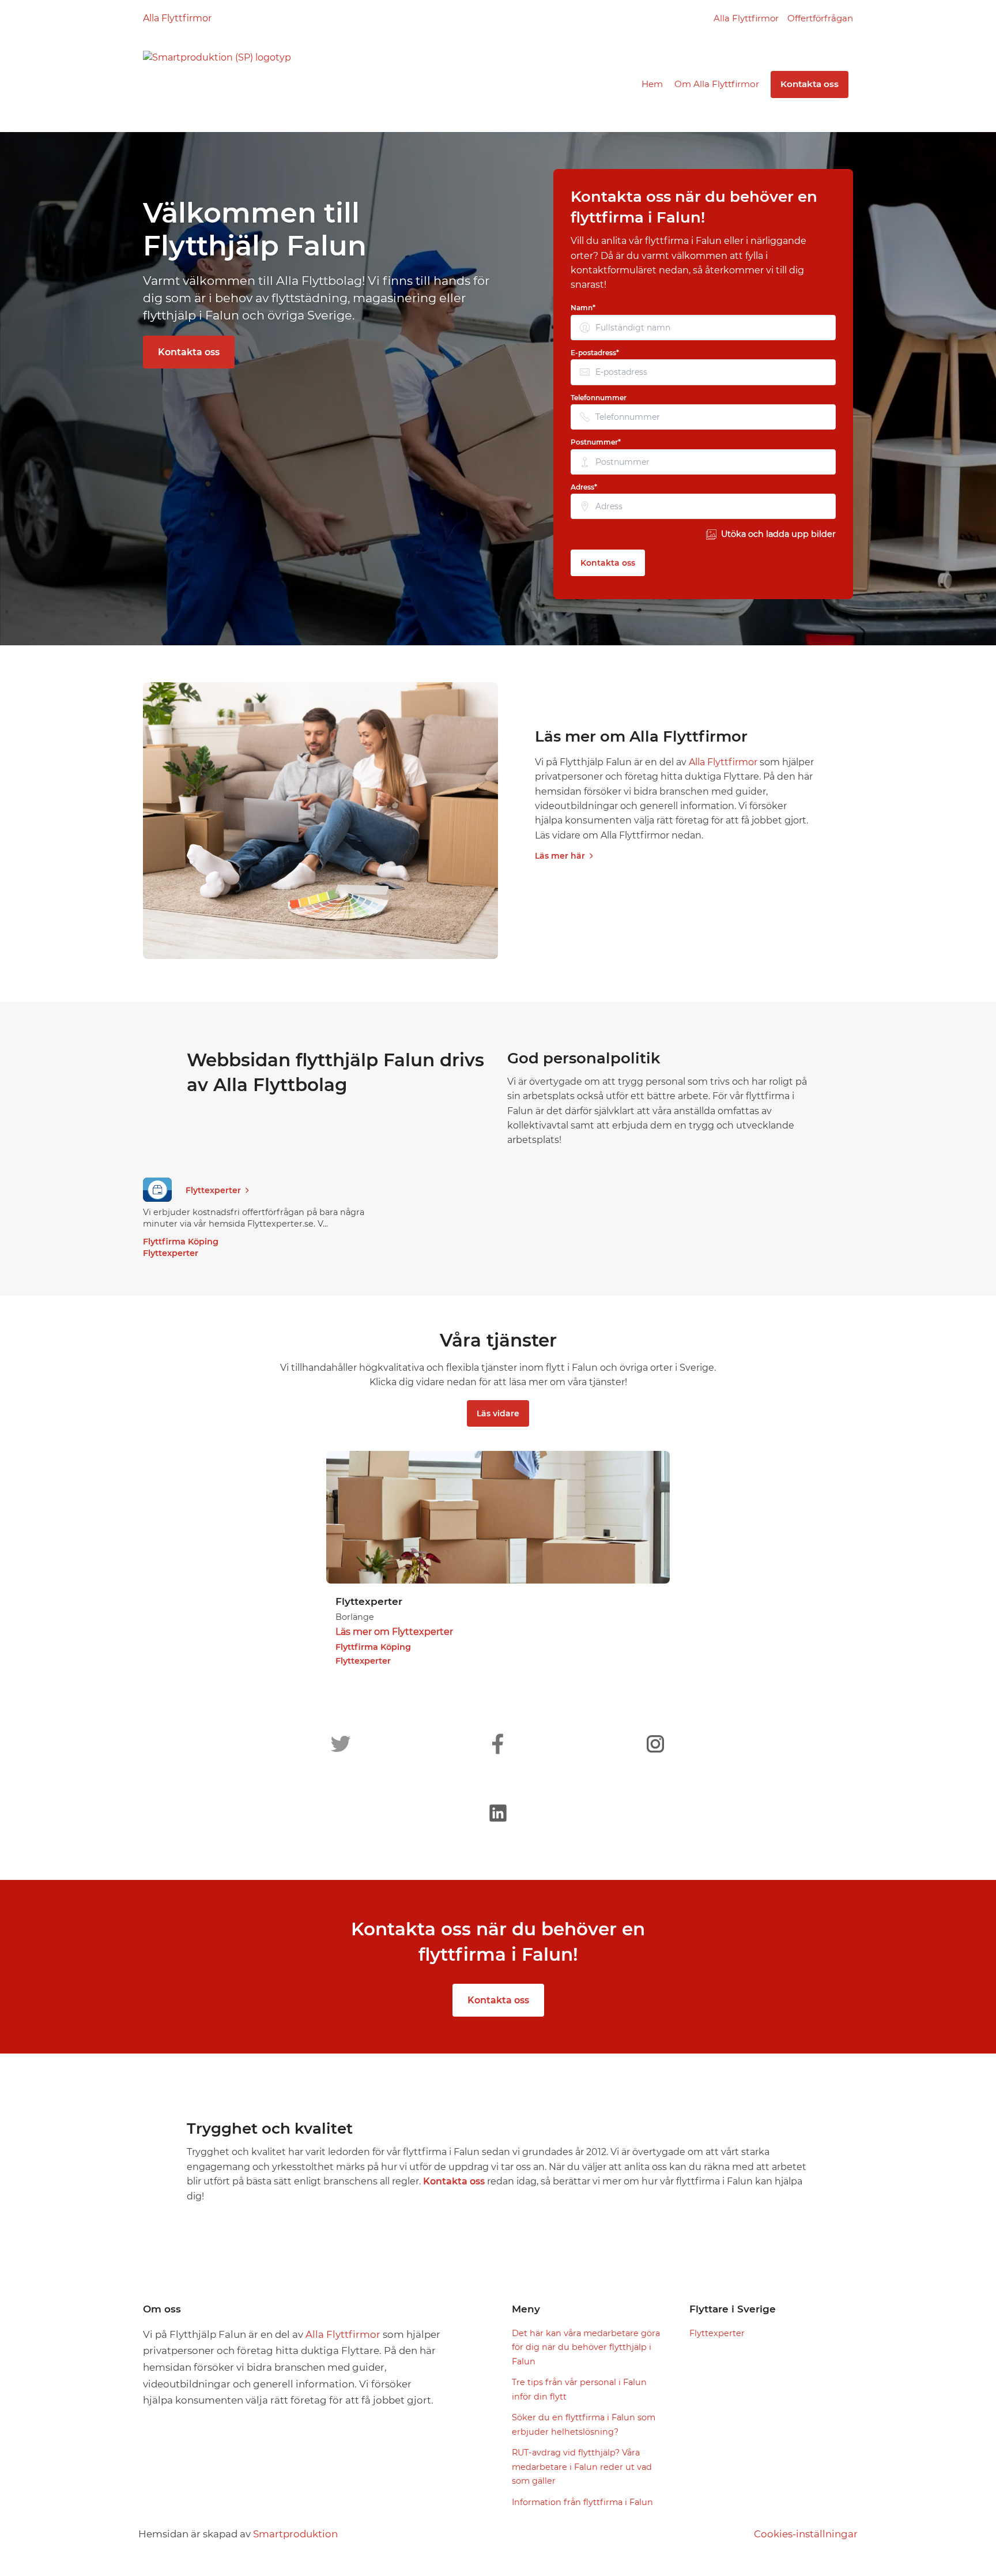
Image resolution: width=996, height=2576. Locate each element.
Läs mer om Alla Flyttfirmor (641, 736)
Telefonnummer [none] (599, 398)
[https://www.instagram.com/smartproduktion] (655, 1744)
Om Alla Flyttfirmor (717, 84)
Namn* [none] (583, 308)
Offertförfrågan (820, 18)
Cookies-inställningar (806, 2534)
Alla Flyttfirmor (177, 18)
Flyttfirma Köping (181, 1242)
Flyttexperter (213, 1190)
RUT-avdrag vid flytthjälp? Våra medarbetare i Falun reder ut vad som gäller (582, 2467)
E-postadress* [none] (595, 353)
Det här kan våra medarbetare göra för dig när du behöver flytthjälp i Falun (586, 2347)
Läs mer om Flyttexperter (394, 1632)
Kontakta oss (810, 84)
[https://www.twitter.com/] (341, 1744)
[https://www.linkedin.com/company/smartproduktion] (498, 1813)
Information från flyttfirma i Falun (582, 2502)
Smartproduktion (295, 2534)
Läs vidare (498, 1413)
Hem (652, 84)
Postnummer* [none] (596, 442)
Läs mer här (560, 856)
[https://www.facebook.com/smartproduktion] (498, 1744)
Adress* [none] (584, 487)
